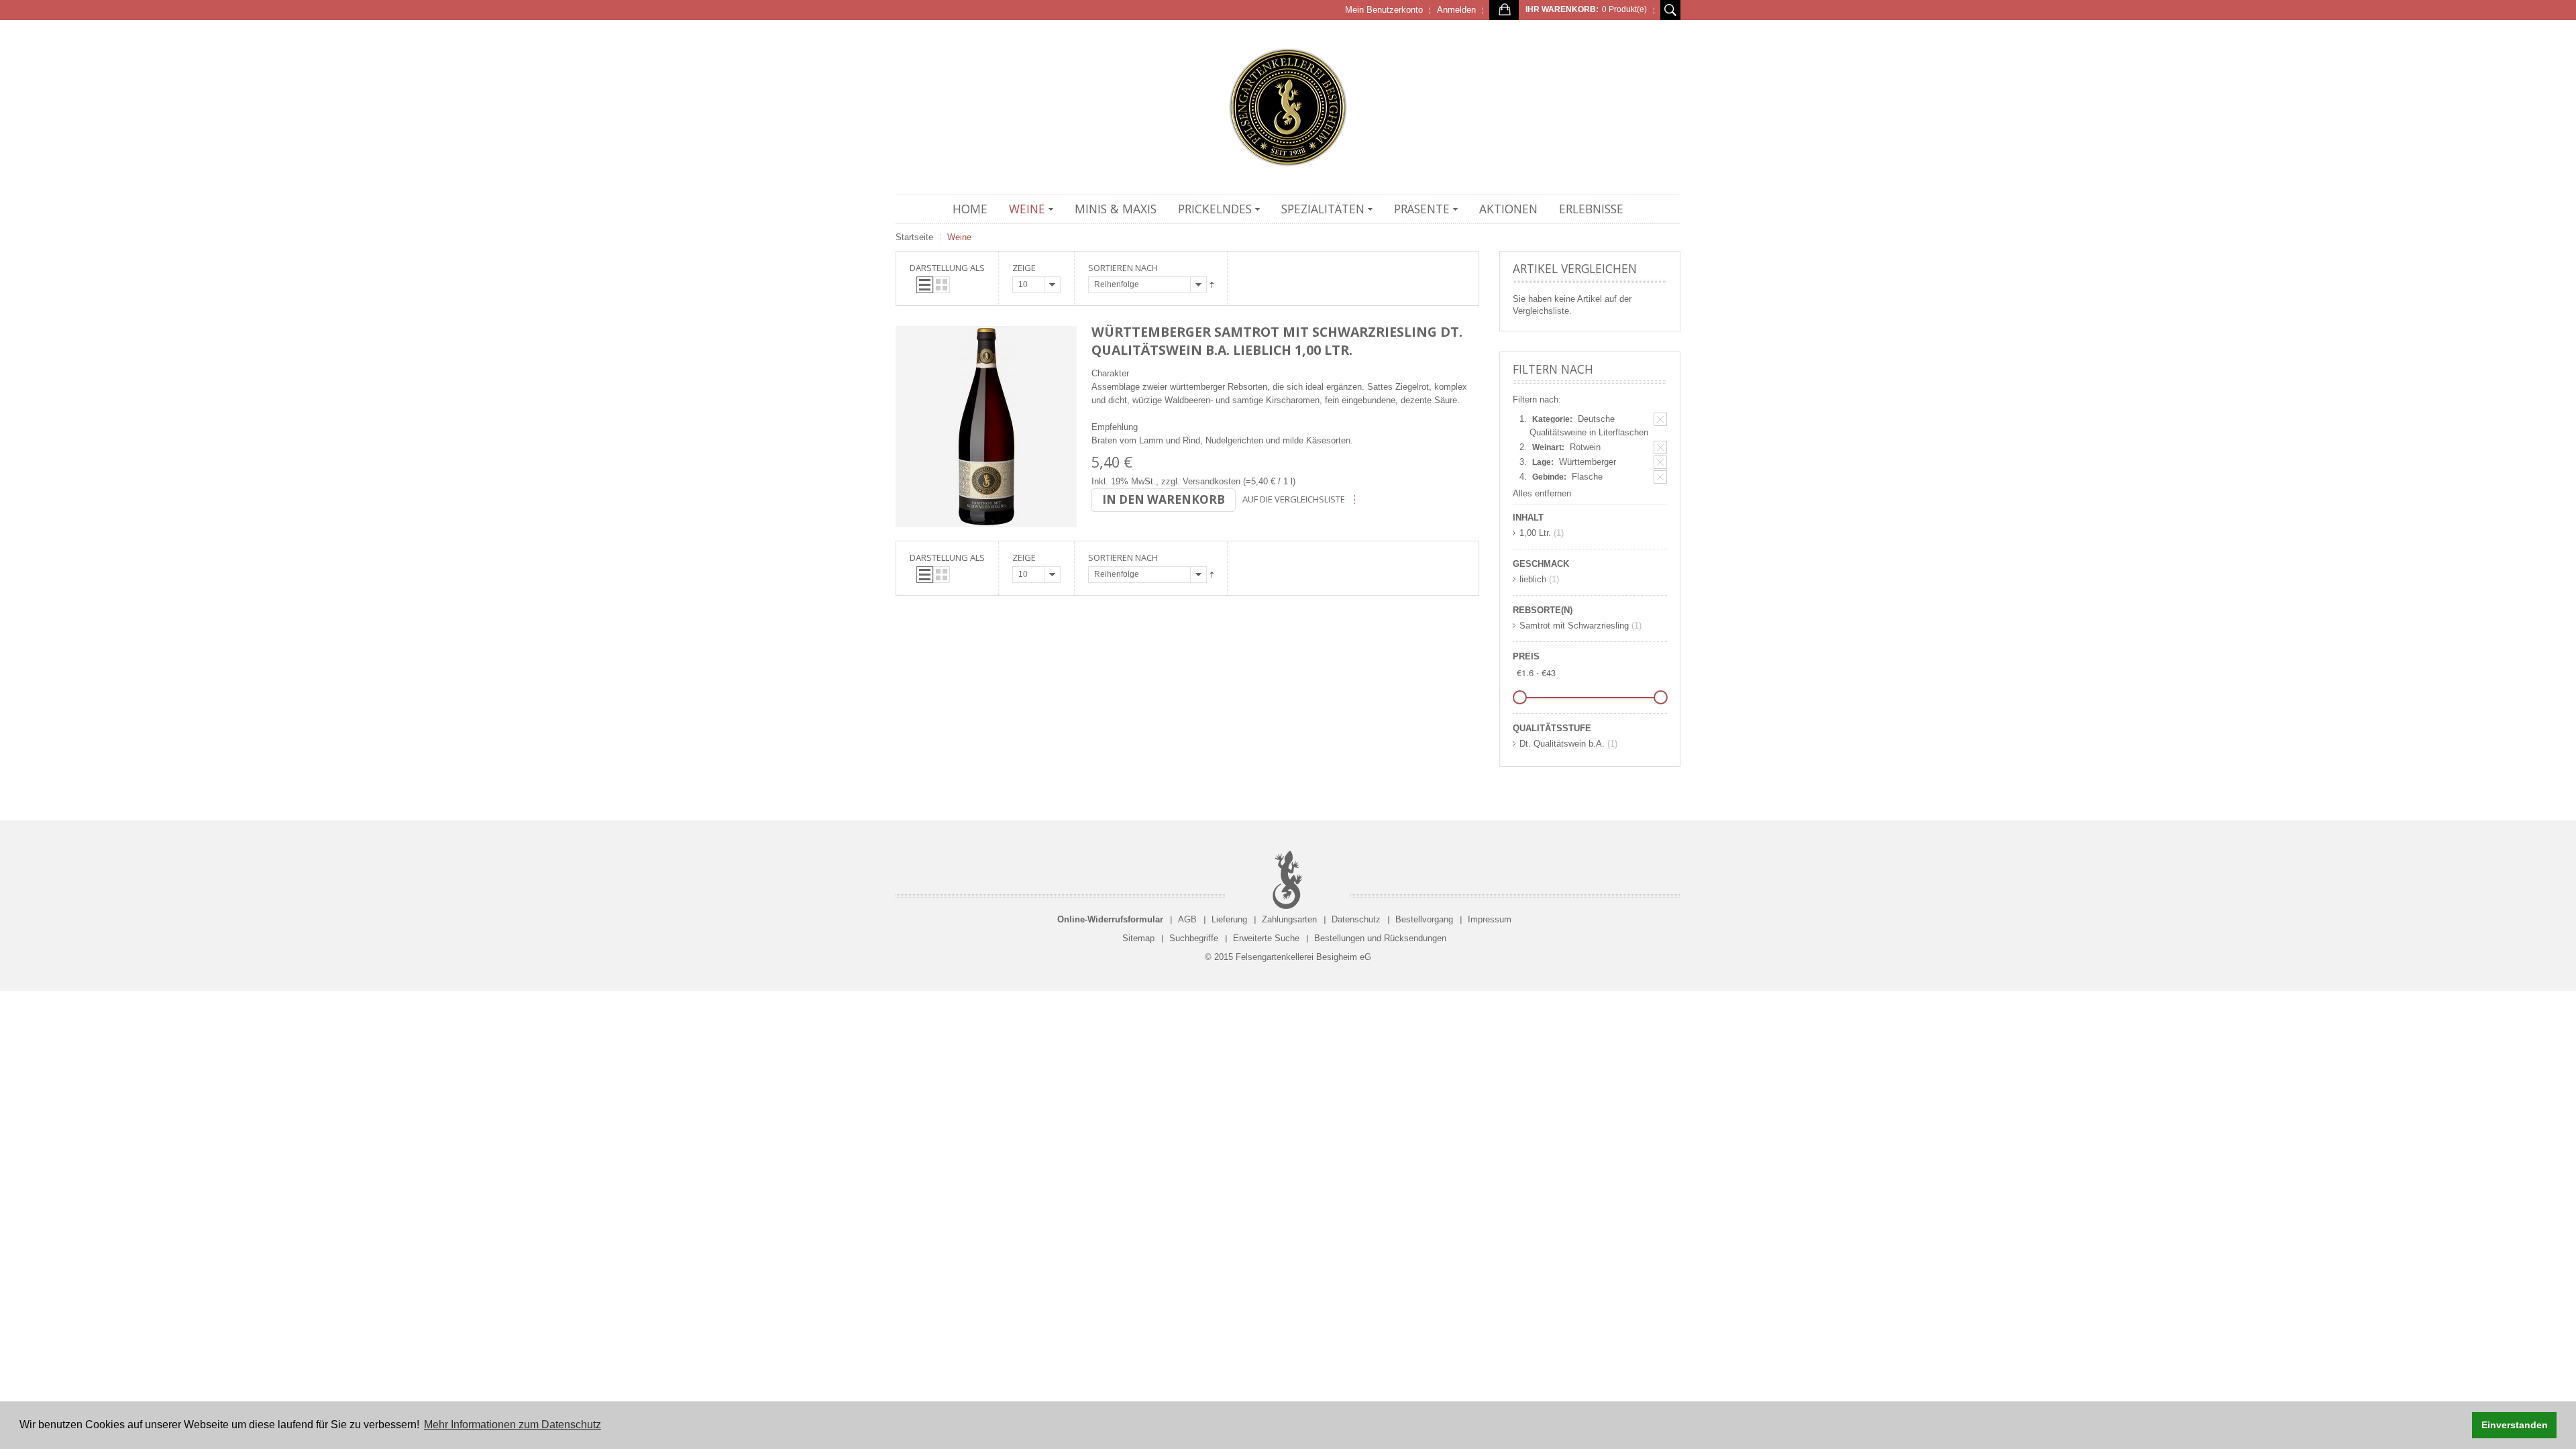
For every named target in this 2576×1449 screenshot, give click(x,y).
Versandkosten (1212, 481)
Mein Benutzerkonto (1384, 10)
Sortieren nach (1123, 268)
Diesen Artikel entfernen (1660, 419)
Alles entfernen (1542, 493)
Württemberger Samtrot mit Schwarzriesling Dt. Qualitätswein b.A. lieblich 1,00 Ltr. (1277, 341)
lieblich (1533, 579)
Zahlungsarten (1289, 919)
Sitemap (1138, 938)
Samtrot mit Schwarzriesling (1574, 626)
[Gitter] (942, 285)
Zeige (1024, 268)
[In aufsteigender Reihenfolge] (1212, 285)
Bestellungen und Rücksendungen (1380, 938)
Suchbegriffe (1194, 938)
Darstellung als (947, 268)
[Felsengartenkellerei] (1288, 107)
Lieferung (1229, 919)
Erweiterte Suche (1266, 938)
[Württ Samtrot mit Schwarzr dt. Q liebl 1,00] (986, 427)
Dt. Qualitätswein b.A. (1562, 744)
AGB (1187, 919)
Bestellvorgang (1424, 919)
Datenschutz (1356, 919)
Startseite (914, 237)
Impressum (1490, 919)
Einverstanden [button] (2515, 1425)
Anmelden (1456, 10)
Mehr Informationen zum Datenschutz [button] (513, 1425)
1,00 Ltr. (1535, 533)
